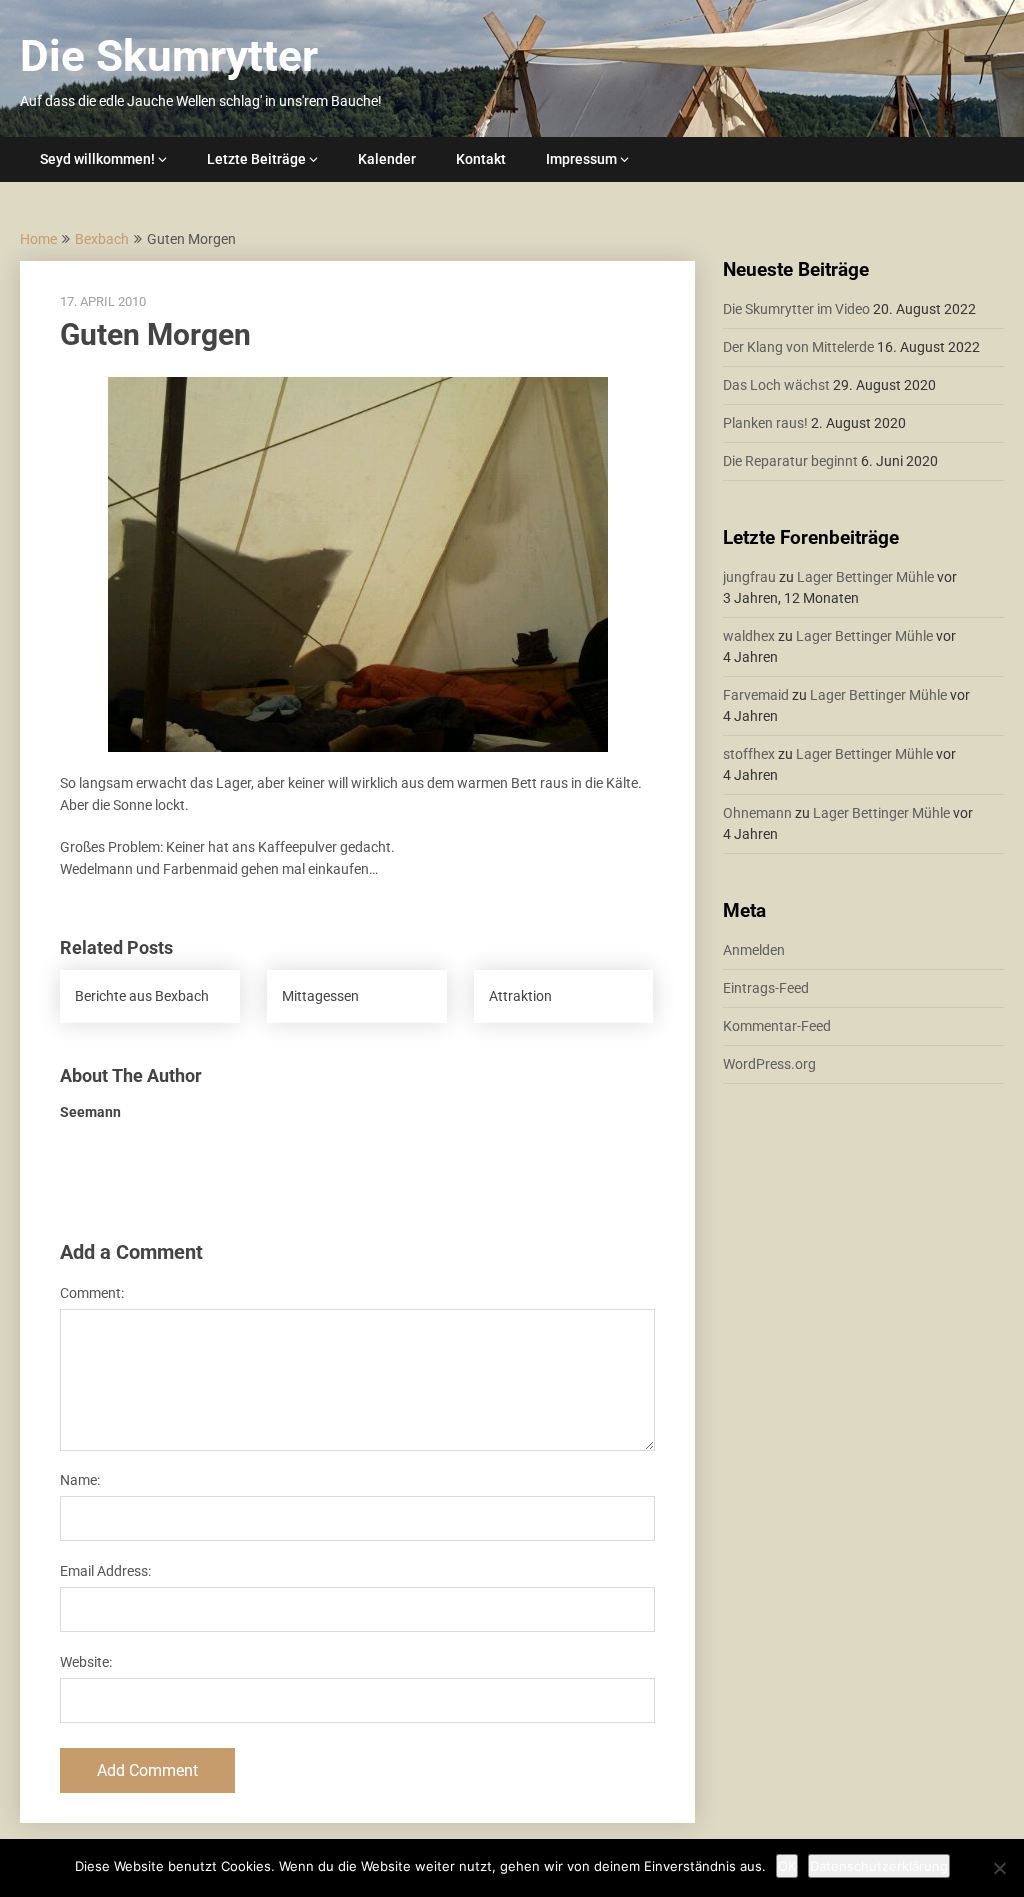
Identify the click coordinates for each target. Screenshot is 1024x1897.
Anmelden (754, 950)
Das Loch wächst (776, 385)
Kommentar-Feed (777, 1026)
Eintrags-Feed (766, 988)
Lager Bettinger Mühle (865, 577)
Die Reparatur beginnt (790, 461)
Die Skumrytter (169, 56)
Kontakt (481, 159)
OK (787, 1866)
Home (38, 239)
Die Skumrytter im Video (796, 309)
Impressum (581, 159)
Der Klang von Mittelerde (798, 347)
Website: (86, 1662)
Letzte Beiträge (256, 159)
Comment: (92, 1293)
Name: (80, 1480)
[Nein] (999, 1868)
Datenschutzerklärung (879, 1866)
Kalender (387, 159)
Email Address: (105, 1571)
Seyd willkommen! (97, 159)
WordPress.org (769, 1064)
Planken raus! (765, 423)
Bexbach (102, 239)
